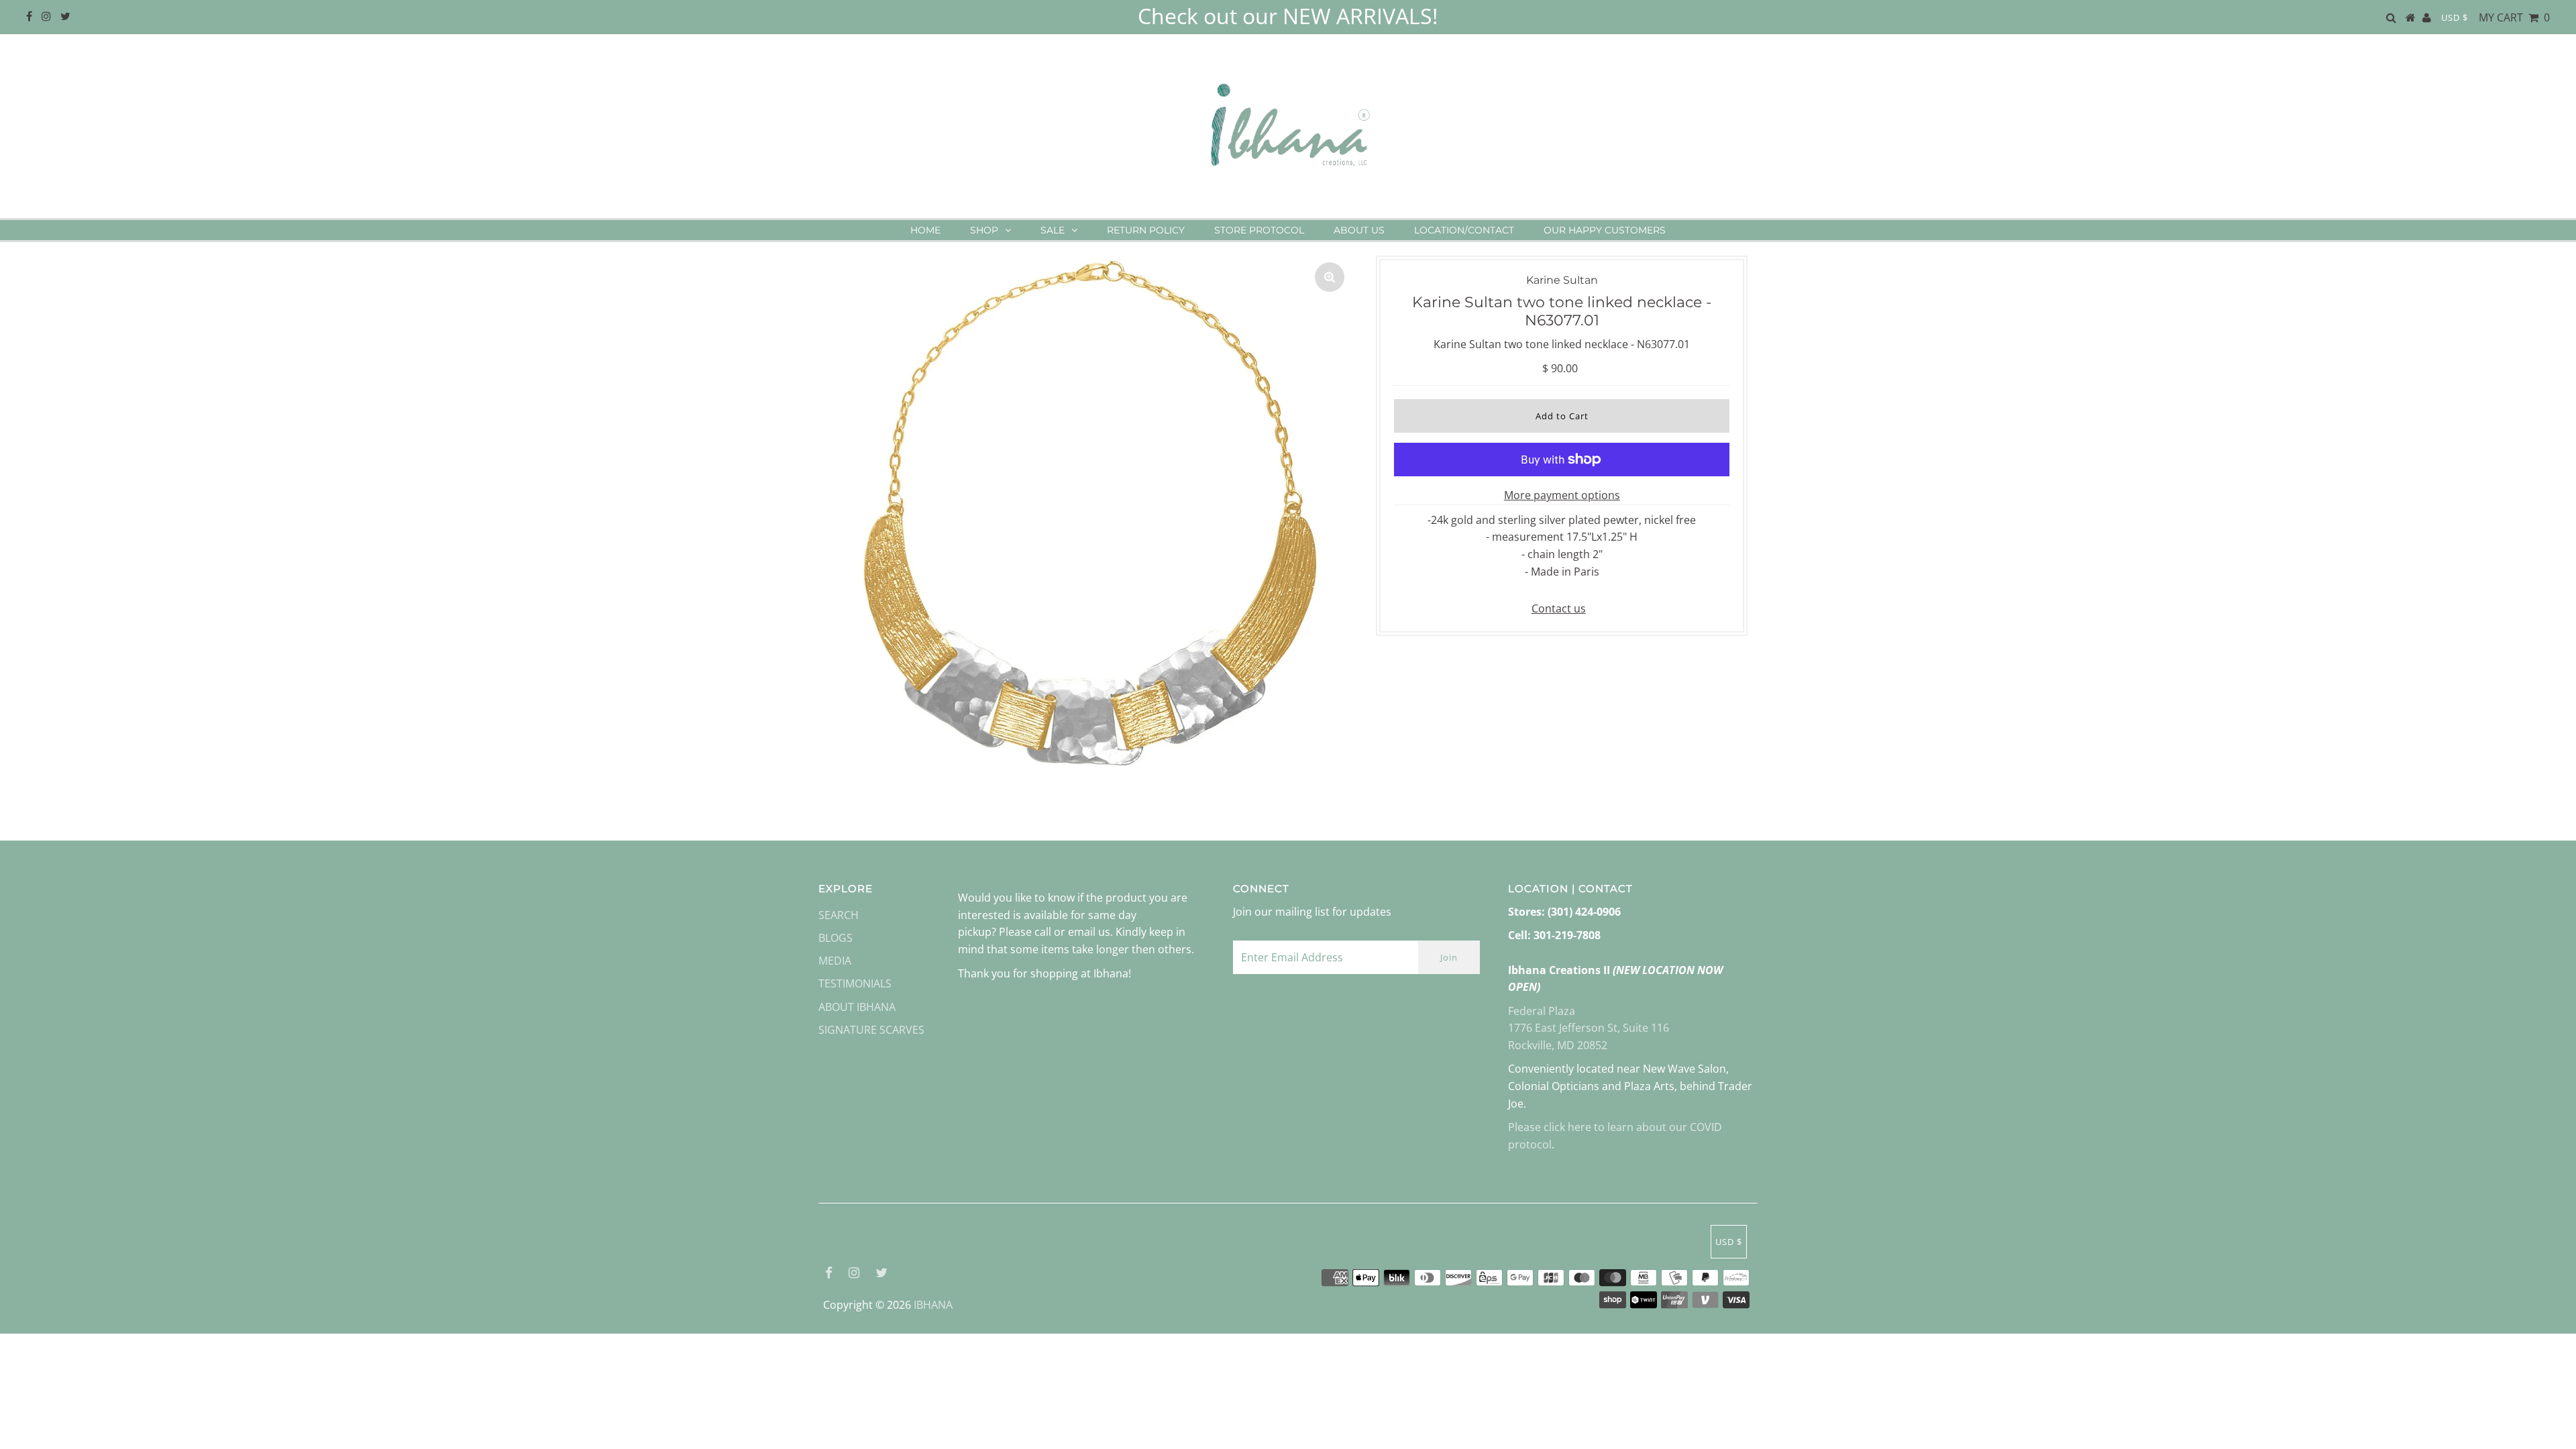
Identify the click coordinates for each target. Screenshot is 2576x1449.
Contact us (1559, 608)
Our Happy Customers (1605, 230)
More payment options (1562, 495)
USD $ (2455, 17)
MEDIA (835, 961)
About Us (1359, 230)
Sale (1053, 230)
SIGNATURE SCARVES (871, 1030)
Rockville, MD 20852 (1558, 1045)
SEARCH (839, 915)
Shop (984, 230)
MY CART (2514, 17)
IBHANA (933, 1305)
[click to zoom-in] (1330, 277)
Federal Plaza (1542, 1011)
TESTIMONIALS (855, 983)
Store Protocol (1259, 230)
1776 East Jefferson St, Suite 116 (1589, 1028)
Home (925, 230)
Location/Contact (1464, 230)
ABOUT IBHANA (857, 1007)
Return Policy (1146, 230)
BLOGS (836, 938)
